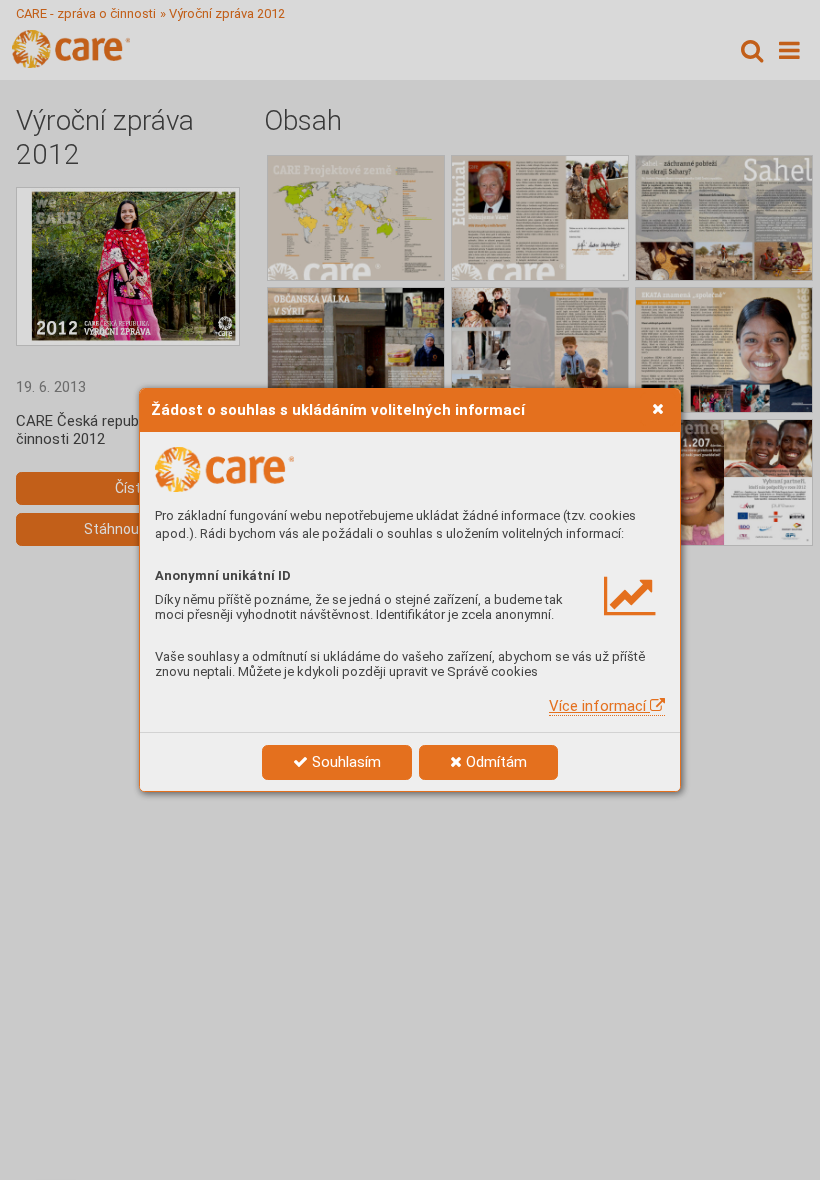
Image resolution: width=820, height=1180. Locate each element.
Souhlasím (344, 762)
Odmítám (494, 762)
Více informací (599, 706)
